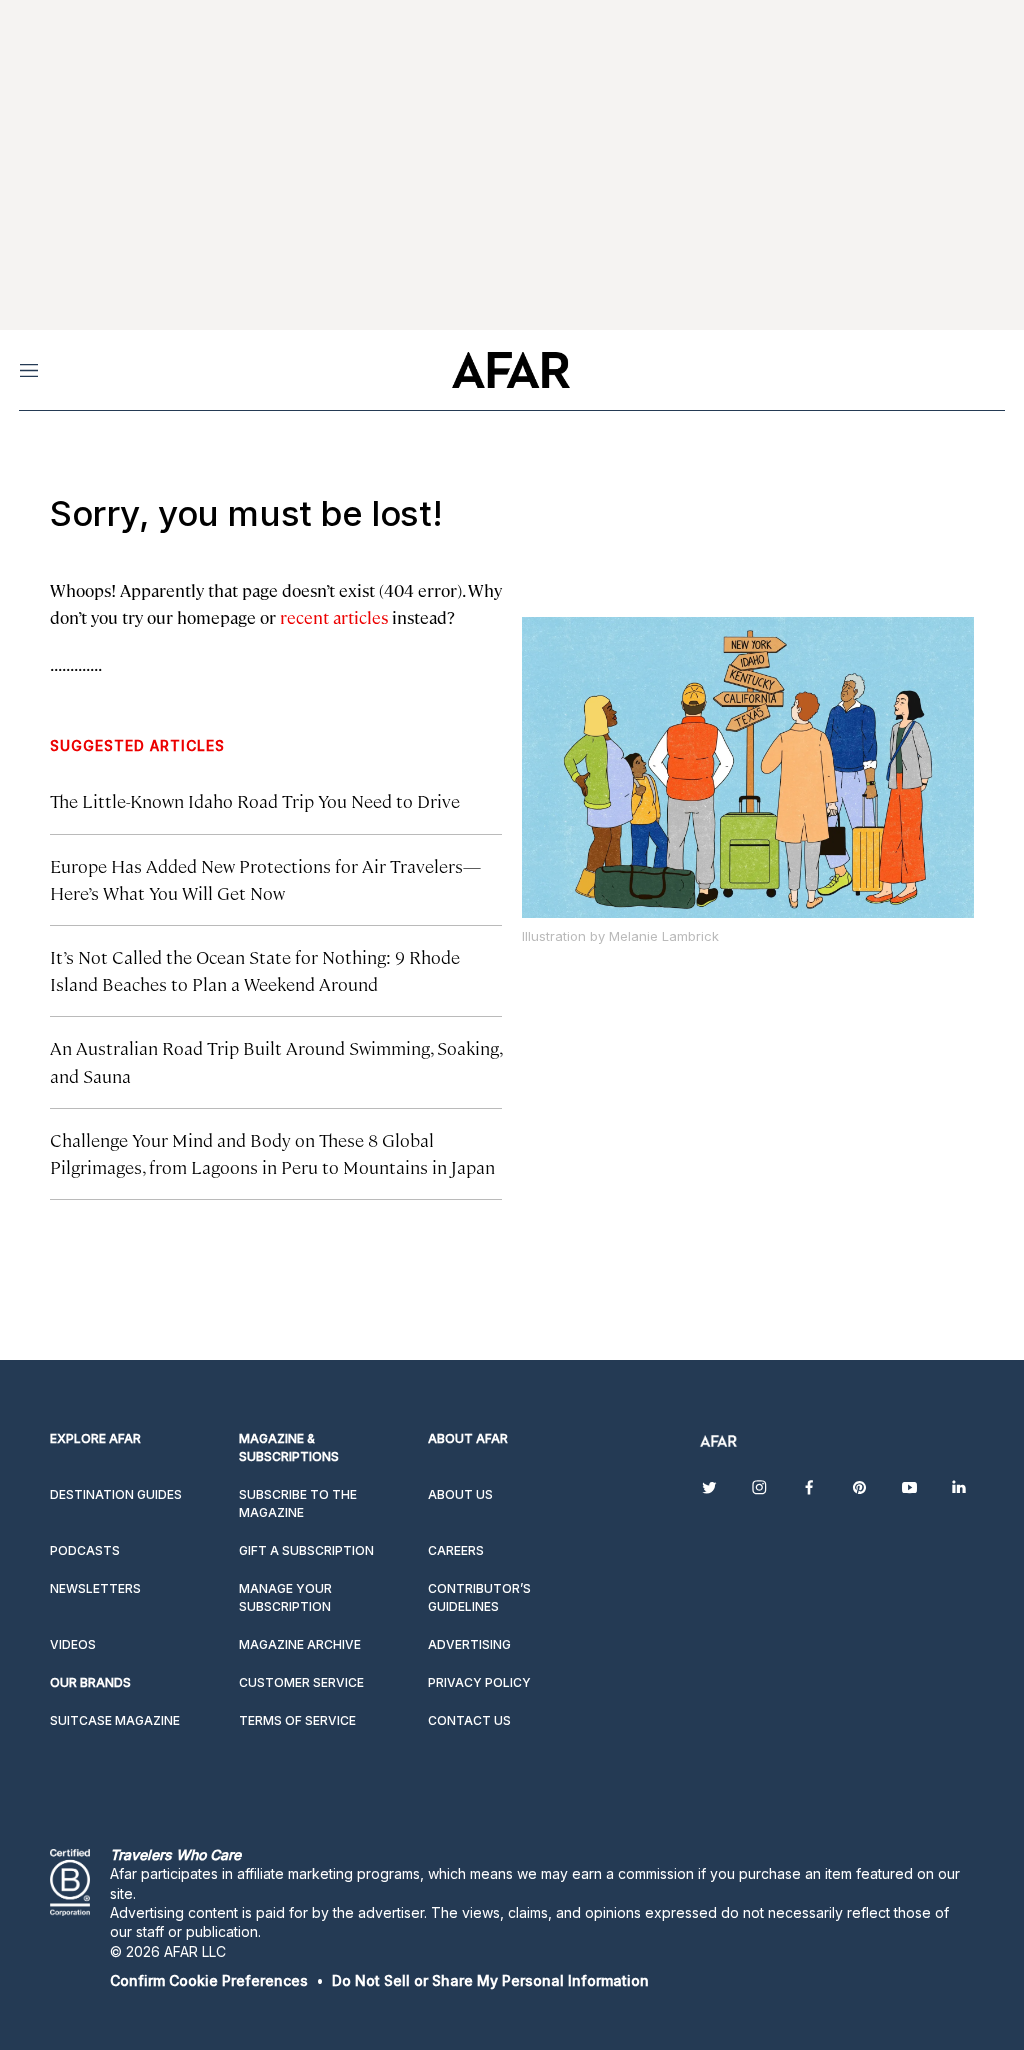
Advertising (469, 1644)
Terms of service (297, 1720)
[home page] (510, 370)
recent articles (334, 617)
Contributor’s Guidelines (479, 1597)
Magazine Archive (300, 1644)
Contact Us (469, 1720)
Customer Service (301, 1682)
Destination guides (116, 1494)
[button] (209, 1980)
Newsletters (95, 1588)
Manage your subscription (285, 1597)
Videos (73, 1644)
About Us (460, 1494)
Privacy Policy (479, 1682)
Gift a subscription (306, 1550)
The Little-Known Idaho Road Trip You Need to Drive (255, 800)
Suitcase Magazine (115, 1720)
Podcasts (85, 1550)
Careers (456, 1550)
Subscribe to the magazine (298, 1503)
